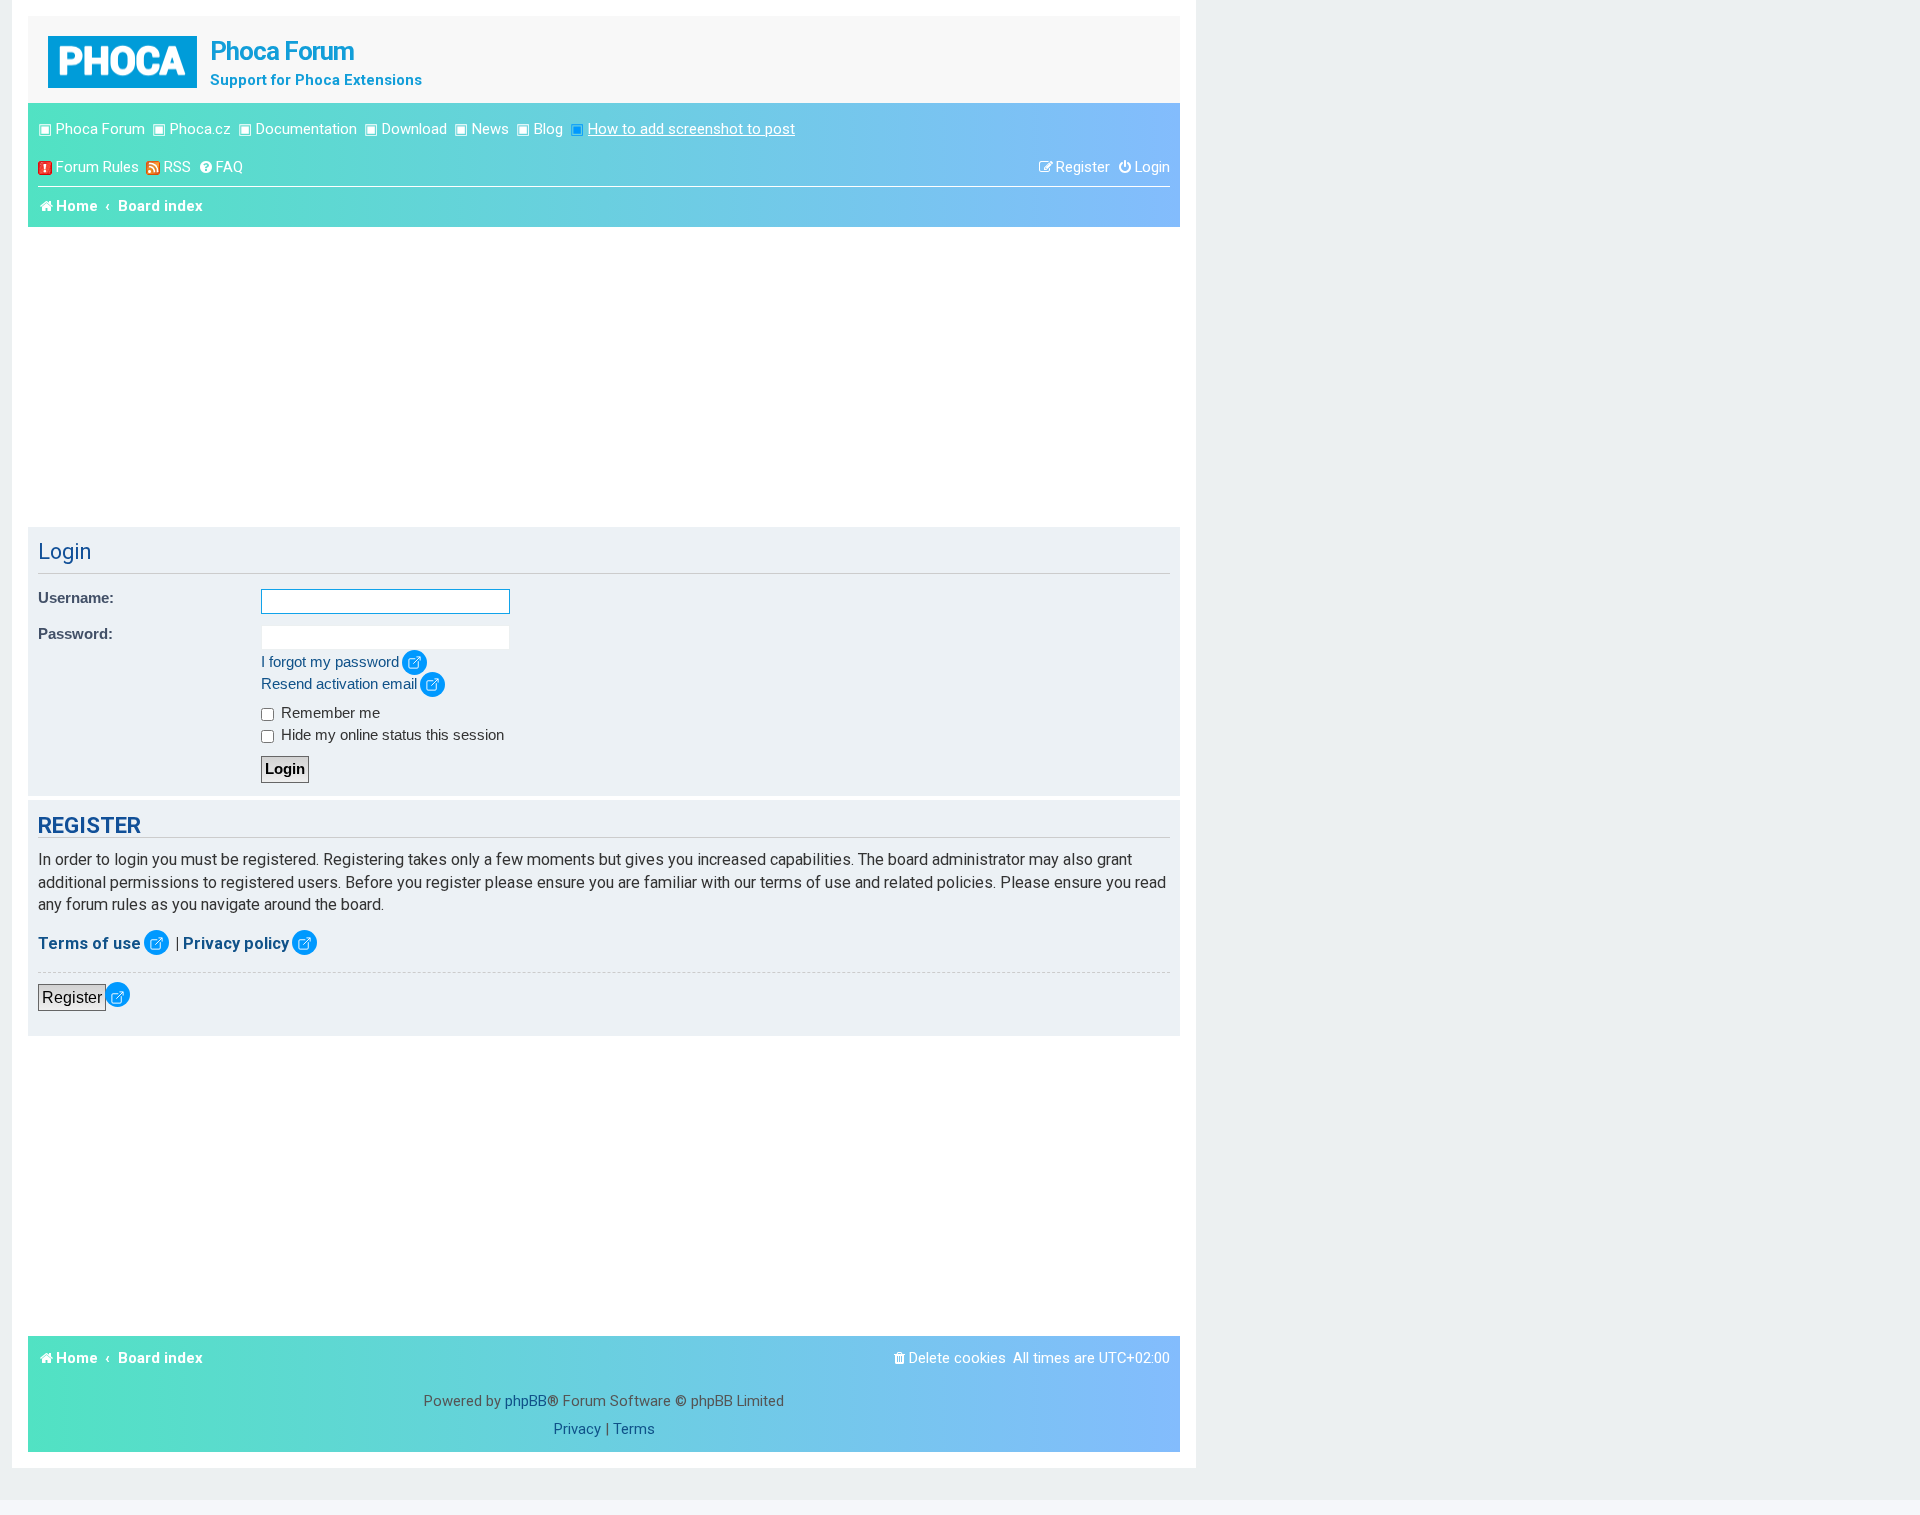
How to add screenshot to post (691, 129)
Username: (76, 598)
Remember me (328, 713)
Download (414, 129)
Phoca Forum (100, 129)
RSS (177, 167)
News (490, 129)
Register (72, 997)
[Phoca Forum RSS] (153, 167)
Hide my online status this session (390, 735)
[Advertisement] (604, 377)
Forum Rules (97, 167)
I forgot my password (330, 662)
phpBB (526, 1401)
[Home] (124, 59)
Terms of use (89, 943)
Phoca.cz (200, 129)
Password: (75, 634)
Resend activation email (339, 684)
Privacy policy (236, 943)
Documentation (306, 129)
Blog (548, 129)
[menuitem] (220, 167)
